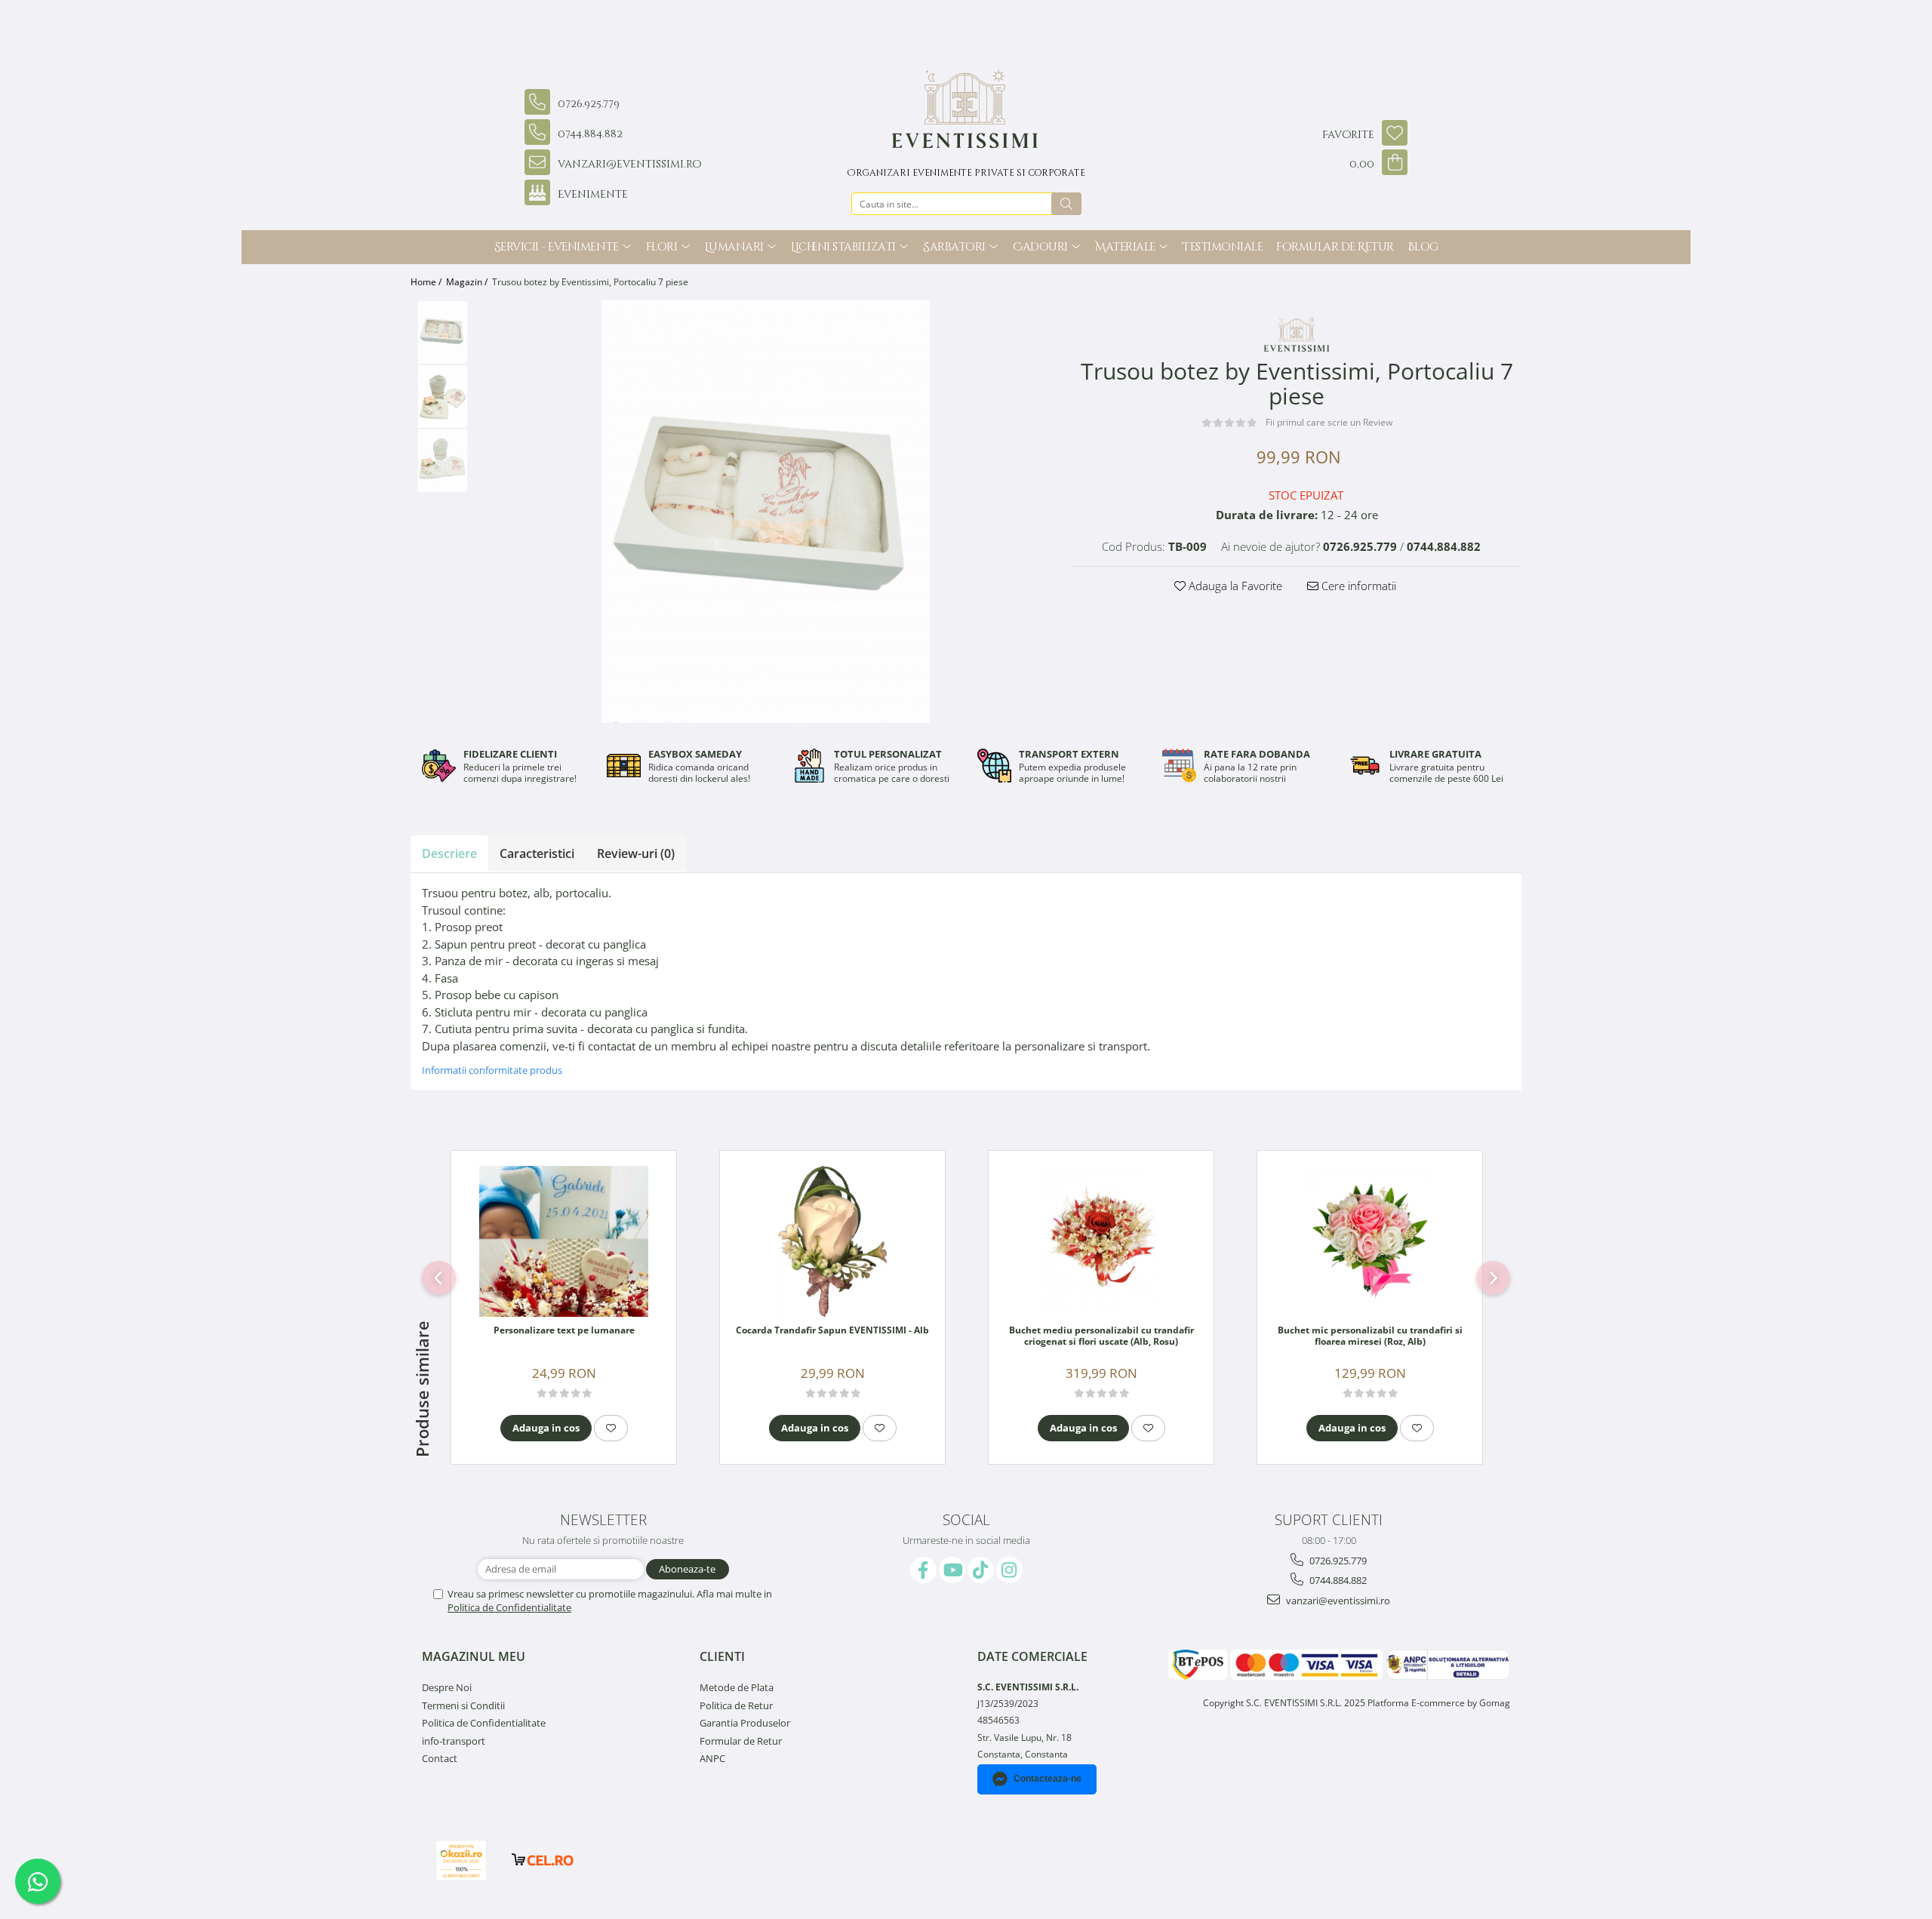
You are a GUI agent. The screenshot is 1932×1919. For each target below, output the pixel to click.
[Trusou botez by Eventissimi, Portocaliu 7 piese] (766, 512)
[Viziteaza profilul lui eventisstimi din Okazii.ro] (461, 1861)
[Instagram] (1009, 1570)
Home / (427, 282)
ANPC (712, 1758)
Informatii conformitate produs (492, 1070)
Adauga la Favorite (1234, 586)
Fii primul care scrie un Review (1329, 422)
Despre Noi (447, 1687)
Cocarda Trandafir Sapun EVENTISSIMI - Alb (832, 1330)
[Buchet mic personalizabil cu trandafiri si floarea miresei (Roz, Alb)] (1370, 1241)
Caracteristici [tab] (537, 853)
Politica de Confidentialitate (509, 1607)
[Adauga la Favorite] (611, 1428)
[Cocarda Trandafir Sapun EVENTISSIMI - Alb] (832, 1241)
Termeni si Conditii (463, 1705)
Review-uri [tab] (636, 853)
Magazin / (468, 282)
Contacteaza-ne (1048, 1779)
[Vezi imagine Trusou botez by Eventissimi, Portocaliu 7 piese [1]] (443, 397)
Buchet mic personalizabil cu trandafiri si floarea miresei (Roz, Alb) (1370, 1336)
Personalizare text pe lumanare (564, 1330)
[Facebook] (923, 1570)
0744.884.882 (1337, 1580)
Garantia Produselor (745, 1723)
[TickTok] (981, 1570)
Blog (1423, 247)
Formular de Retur (1335, 247)
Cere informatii (1357, 586)
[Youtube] (952, 1570)
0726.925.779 (1337, 1561)
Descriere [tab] (449, 853)
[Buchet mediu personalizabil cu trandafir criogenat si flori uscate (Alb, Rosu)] (1101, 1241)
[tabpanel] (766, 512)
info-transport (454, 1741)
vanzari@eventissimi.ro (1337, 1601)
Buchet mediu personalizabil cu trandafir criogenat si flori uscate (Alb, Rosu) (1101, 1336)
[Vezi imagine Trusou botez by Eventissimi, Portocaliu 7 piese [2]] (443, 461)
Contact (440, 1758)
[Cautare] (1066, 204)
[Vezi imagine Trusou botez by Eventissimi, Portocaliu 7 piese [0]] (443, 332)
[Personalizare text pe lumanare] (564, 1241)
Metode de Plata (737, 1687)
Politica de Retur (736, 1705)
